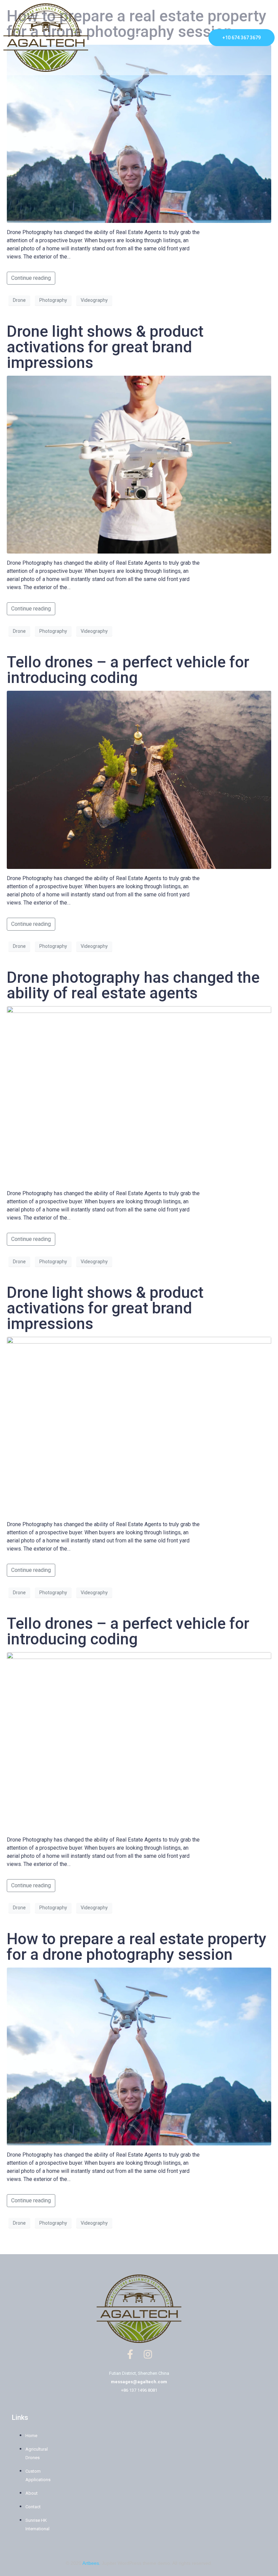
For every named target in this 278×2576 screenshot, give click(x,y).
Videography (94, 300)
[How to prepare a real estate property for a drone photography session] (139, 133)
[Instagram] (148, 2354)
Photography (53, 300)
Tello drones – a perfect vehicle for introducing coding (128, 670)
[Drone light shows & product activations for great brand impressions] (139, 464)
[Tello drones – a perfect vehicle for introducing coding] (139, 779)
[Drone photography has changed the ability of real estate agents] (139, 1095)
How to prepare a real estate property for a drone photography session (137, 1947)
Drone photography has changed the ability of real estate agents (133, 985)
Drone (19, 300)
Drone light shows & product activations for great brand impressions (105, 347)
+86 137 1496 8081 (139, 2390)
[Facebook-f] (130, 2354)
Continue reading (31, 278)
